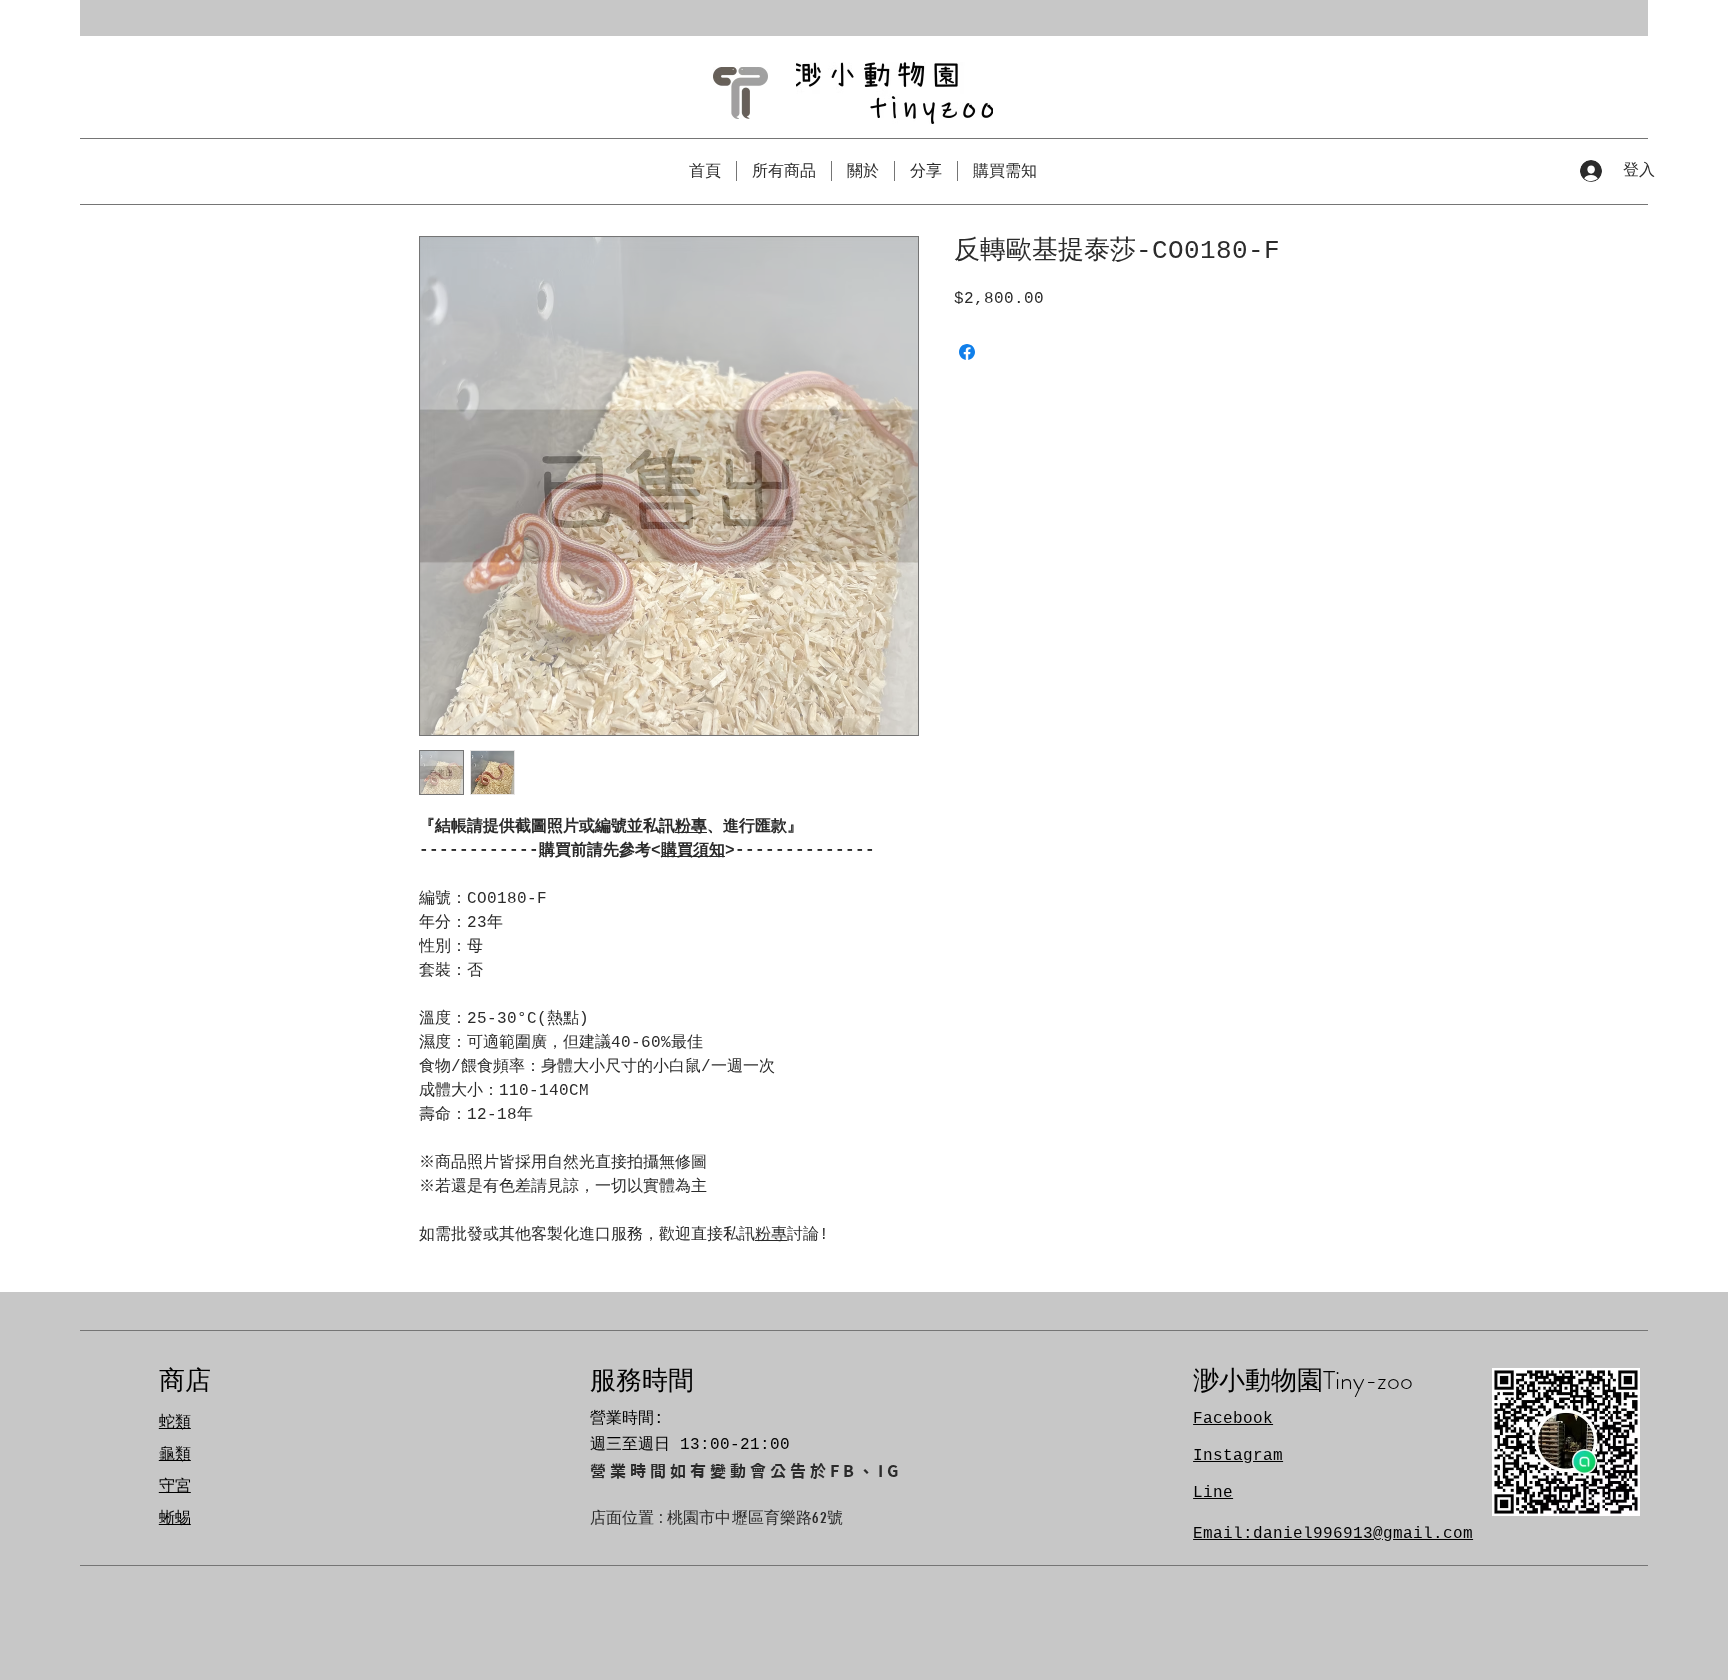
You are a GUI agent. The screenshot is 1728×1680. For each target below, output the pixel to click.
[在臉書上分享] (967, 352)
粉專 (691, 827)
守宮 (175, 1487)
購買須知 (693, 851)
